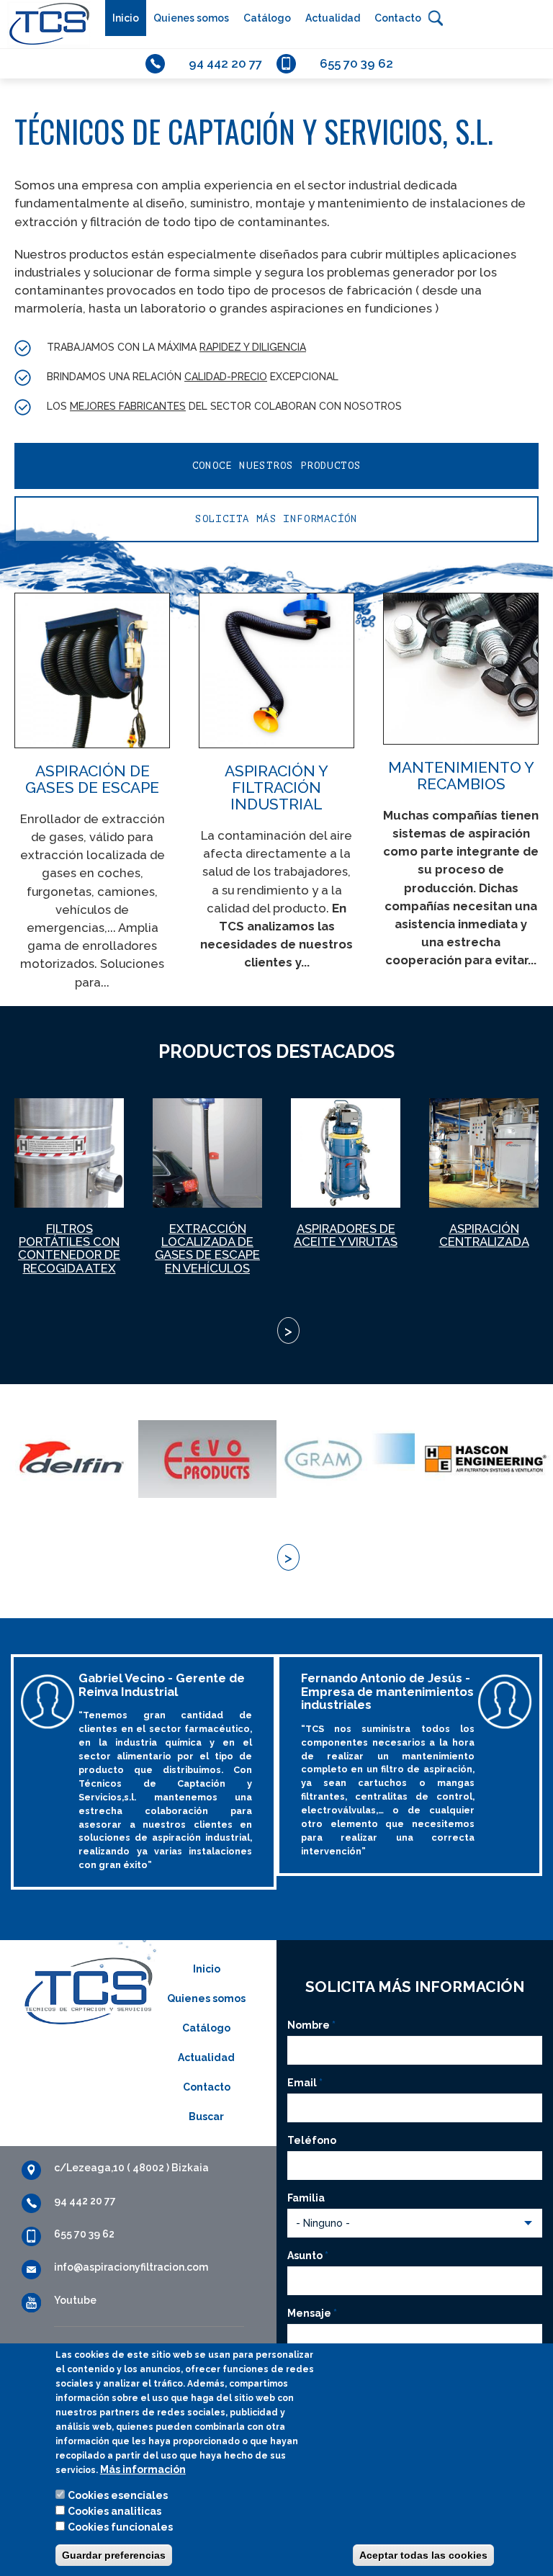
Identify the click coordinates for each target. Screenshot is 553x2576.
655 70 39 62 (356, 63)
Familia (306, 2198)
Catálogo (267, 18)
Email (305, 2083)
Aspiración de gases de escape (92, 779)
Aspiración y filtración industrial (276, 787)
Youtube (75, 2300)
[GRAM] (346, 1459)
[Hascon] (484, 1459)
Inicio (126, 18)
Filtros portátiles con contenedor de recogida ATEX (69, 1248)
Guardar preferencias (114, 2555)
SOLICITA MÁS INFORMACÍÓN (276, 519)
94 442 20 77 (225, 63)
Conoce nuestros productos (277, 466)
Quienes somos (191, 18)
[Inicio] (45, 24)
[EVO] (207, 1459)
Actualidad (333, 18)
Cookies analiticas (114, 2511)
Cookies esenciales (118, 2495)
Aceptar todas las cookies (423, 2555)
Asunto (308, 2256)
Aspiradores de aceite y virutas (346, 1235)
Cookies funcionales (120, 2527)
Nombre (311, 2025)
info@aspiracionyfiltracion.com (131, 2267)
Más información (143, 2469)
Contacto (398, 18)
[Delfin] (69, 1459)
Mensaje (312, 2313)
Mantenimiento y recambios (461, 776)
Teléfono (312, 2140)
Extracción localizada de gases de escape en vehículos (207, 1248)
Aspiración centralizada (484, 1235)
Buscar (436, 18)
